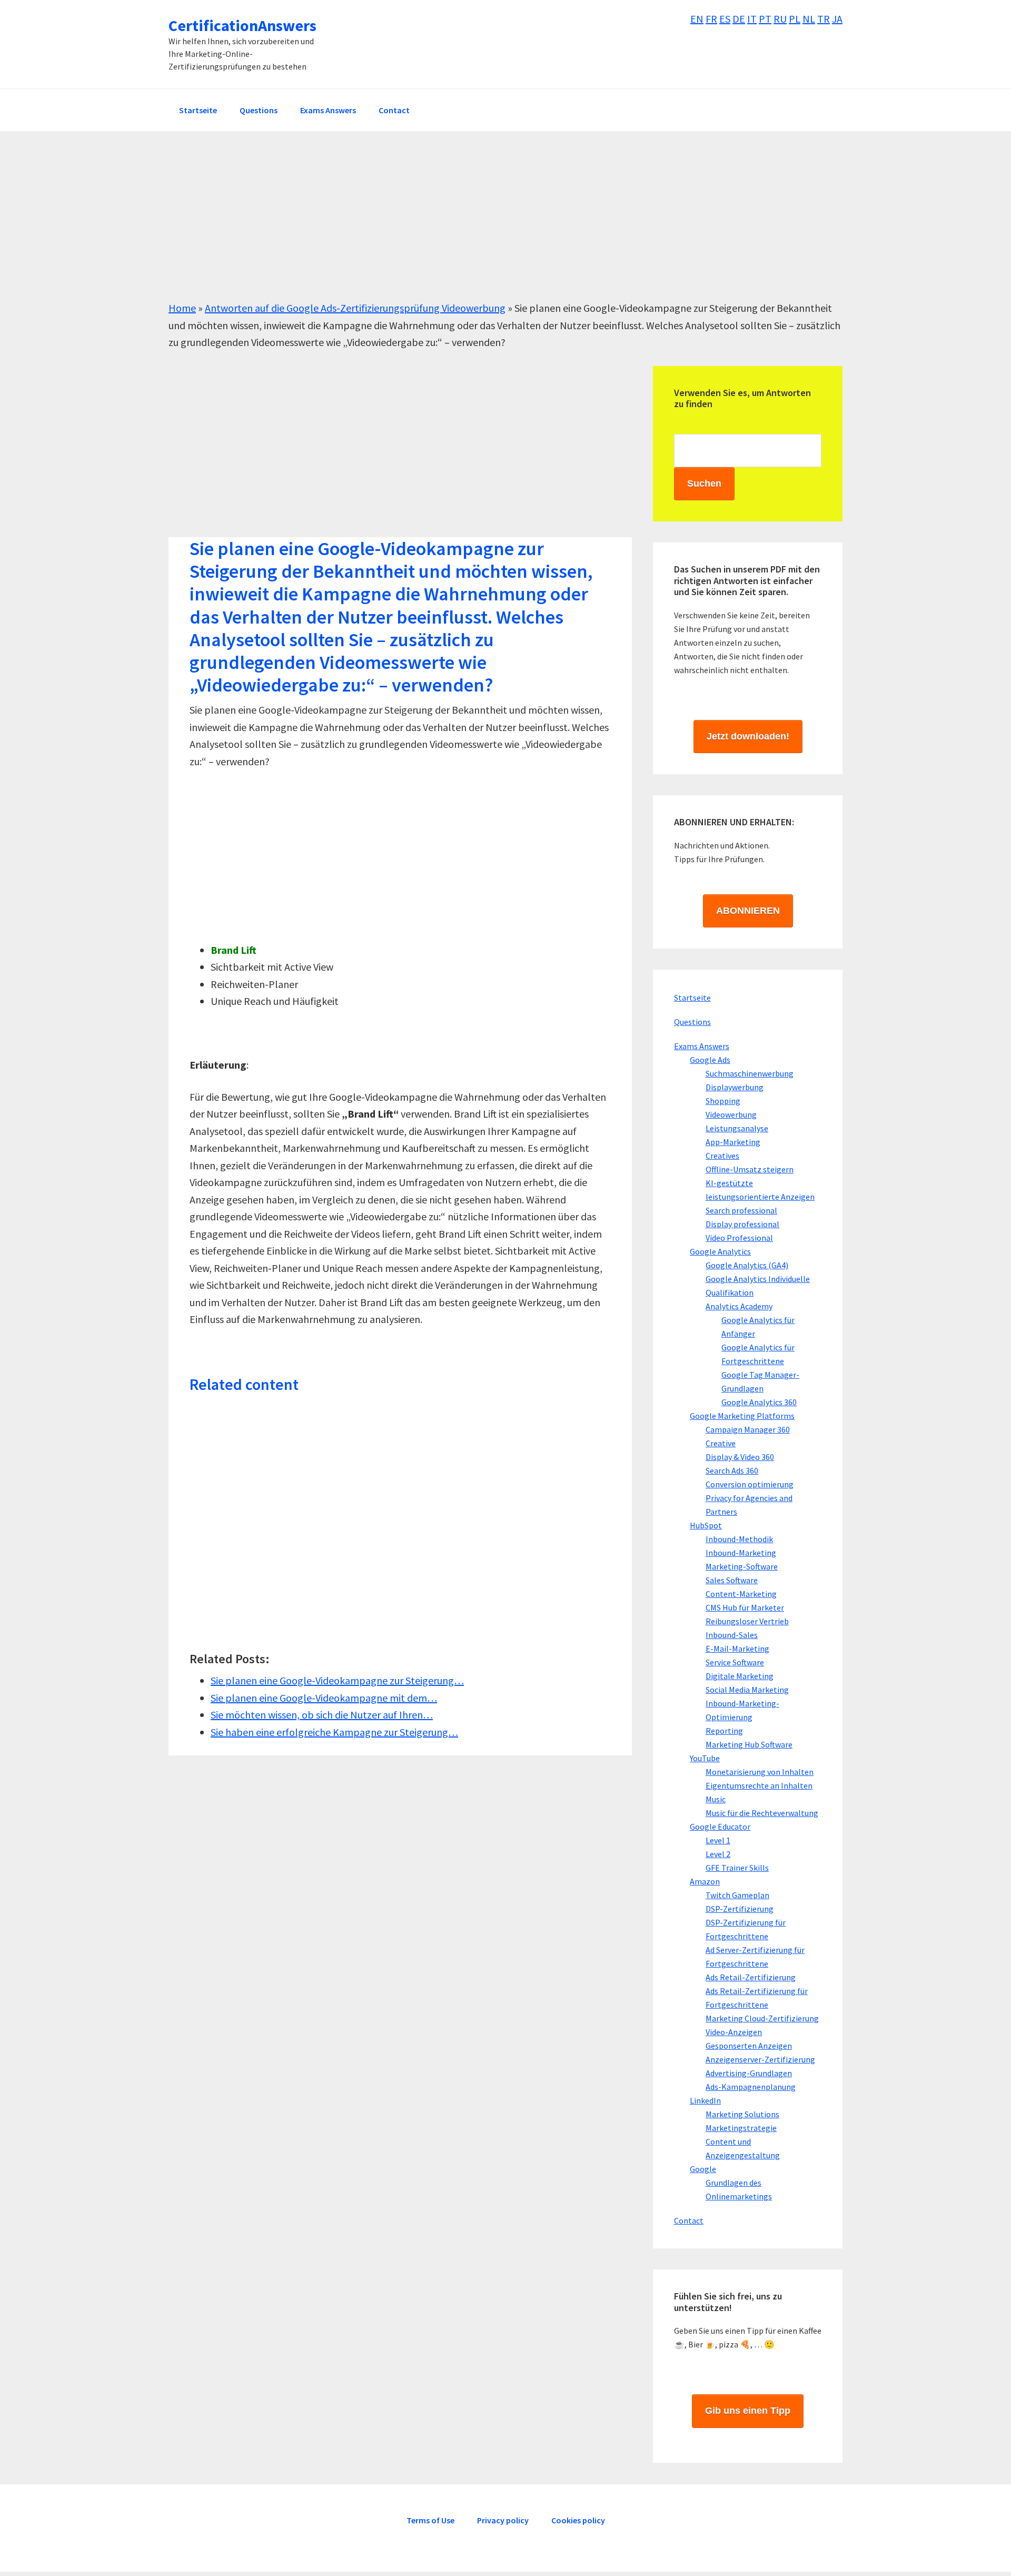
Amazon (705, 1881)
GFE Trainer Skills (737, 1868)
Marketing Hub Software (749, 1744)
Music (716, 1799)
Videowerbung (731, 1114)
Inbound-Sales (732, 1635)
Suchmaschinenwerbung (750, 1073)
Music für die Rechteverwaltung (762, 1813)
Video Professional (739, 1238)
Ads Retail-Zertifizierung (751, 1977)
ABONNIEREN (748, 911)
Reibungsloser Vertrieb (747, 1621)
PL (795, 19)
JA (837, 19)
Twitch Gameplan (737, 1895)
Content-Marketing (741, 1594)
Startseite (692, 998)
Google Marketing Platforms (742, 1416)
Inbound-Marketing (741, 1553)
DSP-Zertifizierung (740, 1909)
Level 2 (718, 1854)
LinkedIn (705, 2100)
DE (739, 19)
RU (780, 19)
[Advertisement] (484, 226)
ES (725, 19)
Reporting (724, 1731)
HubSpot (706, 1525)
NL (809, 19)
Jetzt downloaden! (748, 736)
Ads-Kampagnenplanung (751, 2087)
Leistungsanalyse (737, 1128)
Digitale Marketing (740, 1676)
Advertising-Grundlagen (749, 2073)
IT (752, 19)
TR (824, 19)
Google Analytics (720, 1251)
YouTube (705, 1758)
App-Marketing (733, 1142)
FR (711, 19)
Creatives (722, 1156)
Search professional (741, 1210)
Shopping (723, 1101)
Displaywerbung (735, 1087)
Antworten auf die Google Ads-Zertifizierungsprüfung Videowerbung (355, 308)
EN (697, 19)
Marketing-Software (742, 1566)
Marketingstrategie (741, 2128)
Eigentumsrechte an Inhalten (759, 1785)
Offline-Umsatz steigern (750, 1169)
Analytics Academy (739, 1306)
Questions (692, 1022)
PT (765, 19)
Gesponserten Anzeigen (749, 2046)
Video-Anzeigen (734, 2032)
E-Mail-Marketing (737, 1649)
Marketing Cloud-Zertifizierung (762, 2018)
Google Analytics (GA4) (747, 1265)
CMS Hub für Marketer (745, 1607)
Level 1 (718, 1840)
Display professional (742, 1224)
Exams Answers (702, 1046)
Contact (689, 2220)
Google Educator (720, 1827)
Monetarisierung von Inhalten (760, 1772)
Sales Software (732, 1580)
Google (703, 2169)
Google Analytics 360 (759, 1402)
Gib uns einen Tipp (748, 2411)
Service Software (735, 1662)
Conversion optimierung (750, 1484)
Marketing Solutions (742, 2114)
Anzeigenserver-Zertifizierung (760, 2059)
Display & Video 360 (740, 1457)
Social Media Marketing (747, 1690)
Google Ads (710, 1060)
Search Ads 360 (732, 1470)
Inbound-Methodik (739, 1539)
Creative (721, 1443)
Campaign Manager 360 (748, 1429)
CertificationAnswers (242, 25)
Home (182, 308)
